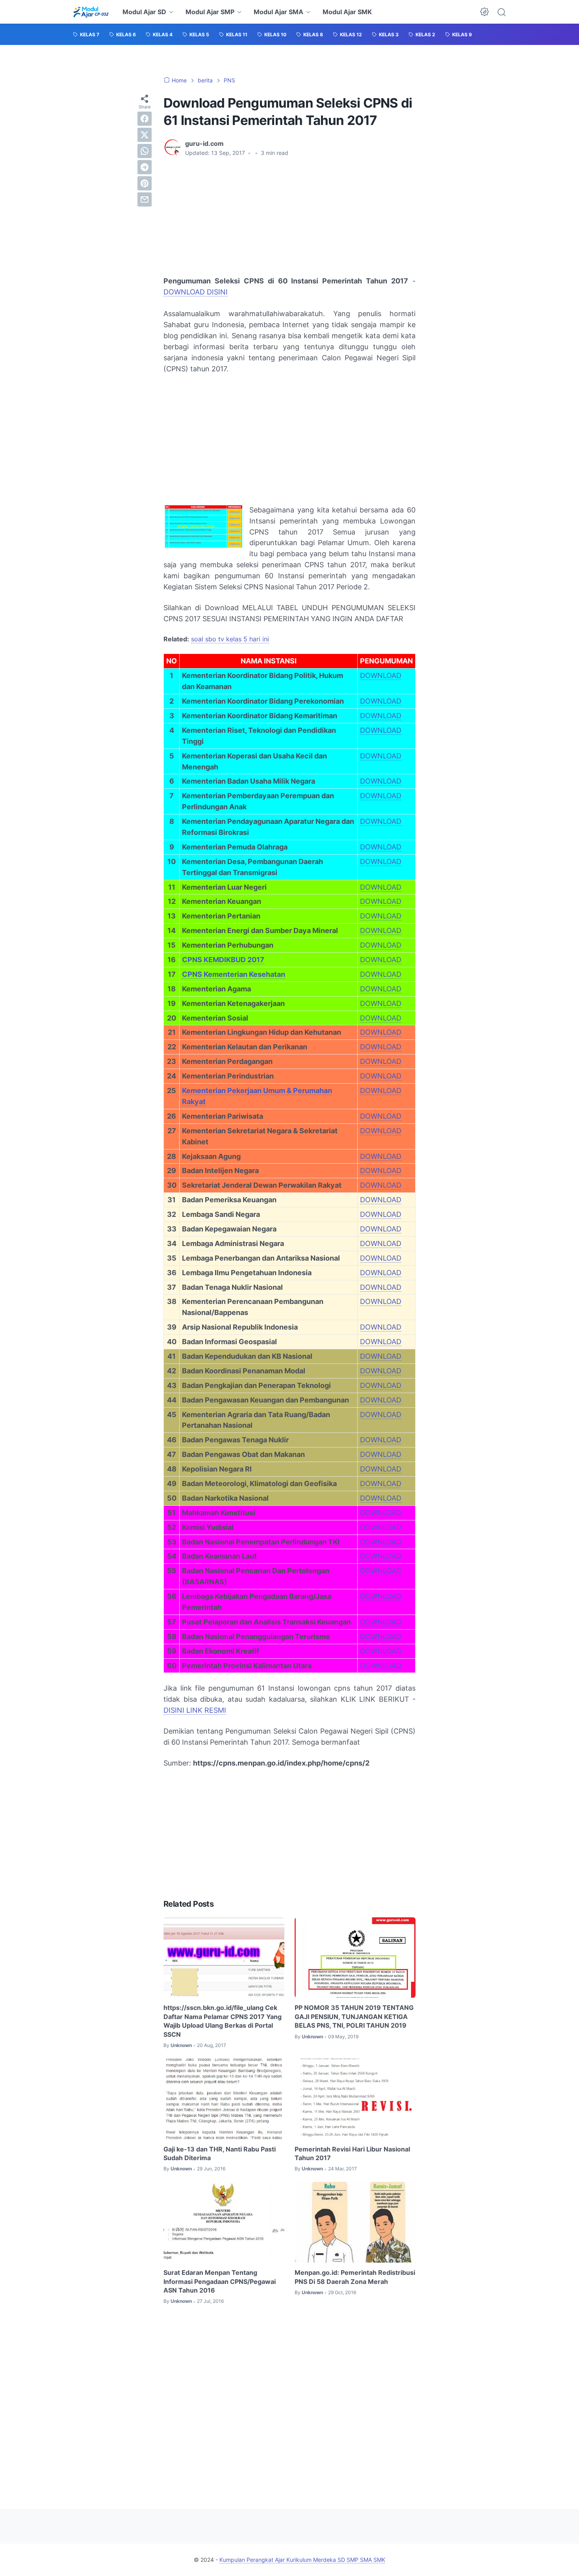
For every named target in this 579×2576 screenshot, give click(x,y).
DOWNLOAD (381, 675)
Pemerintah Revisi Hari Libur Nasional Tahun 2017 (352, 2153)
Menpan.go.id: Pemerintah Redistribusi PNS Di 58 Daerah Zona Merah (355, 2277)
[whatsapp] (145, 151)
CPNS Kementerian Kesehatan (234, 974)
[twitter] (145, 135)
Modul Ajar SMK (347, 12)
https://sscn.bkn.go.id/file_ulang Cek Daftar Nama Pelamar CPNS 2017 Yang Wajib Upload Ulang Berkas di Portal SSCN (223, 2021)
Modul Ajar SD (144, 12)
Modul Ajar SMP (210, 12)
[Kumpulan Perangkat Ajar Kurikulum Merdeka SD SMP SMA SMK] (91, 12)
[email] (145, 199)
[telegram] (145, 167)
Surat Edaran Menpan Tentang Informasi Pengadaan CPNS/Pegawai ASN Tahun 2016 (220, 2281)
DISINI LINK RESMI (195, 1710)
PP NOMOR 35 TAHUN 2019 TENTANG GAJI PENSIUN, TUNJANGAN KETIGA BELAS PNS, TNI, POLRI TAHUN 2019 (354, 2016)
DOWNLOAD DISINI (196, 292)
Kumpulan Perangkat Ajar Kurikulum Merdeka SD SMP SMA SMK (302, 2560)
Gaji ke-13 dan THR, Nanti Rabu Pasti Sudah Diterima (220, 2153)
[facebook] (145, 119)
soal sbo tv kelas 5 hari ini (230, 639)
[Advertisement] (226, 216)
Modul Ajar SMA (278, 12)
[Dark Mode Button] (484, 12)
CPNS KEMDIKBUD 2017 (223, 960)
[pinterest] (145, 183)
